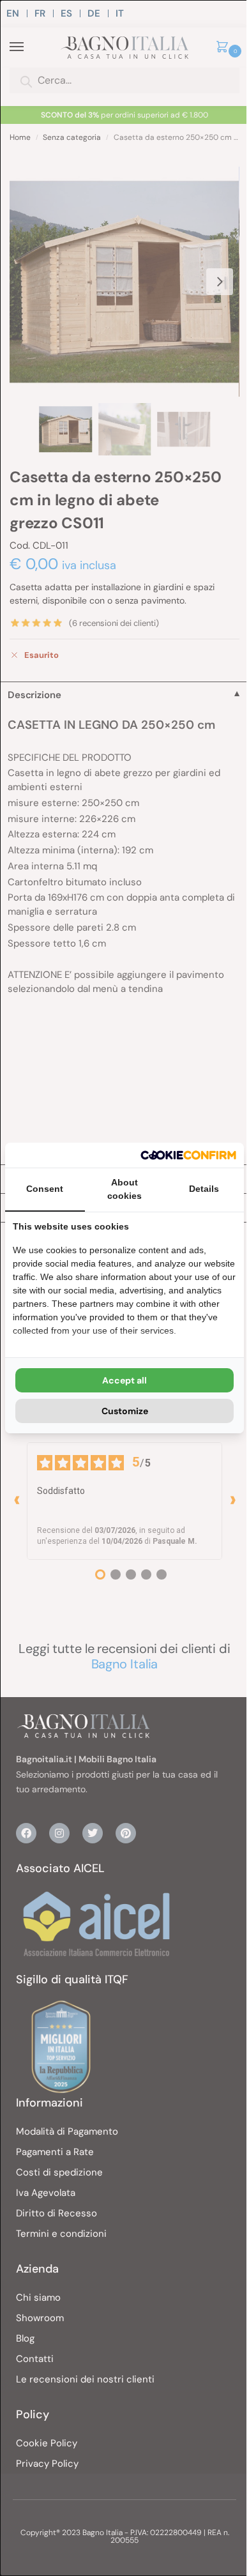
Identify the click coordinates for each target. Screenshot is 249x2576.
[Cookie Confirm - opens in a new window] (188, 1155)
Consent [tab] (45, 1189)
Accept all (124, 1380)
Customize (125, 1411)
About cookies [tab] (124, 1189)
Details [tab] (204, 1189)
